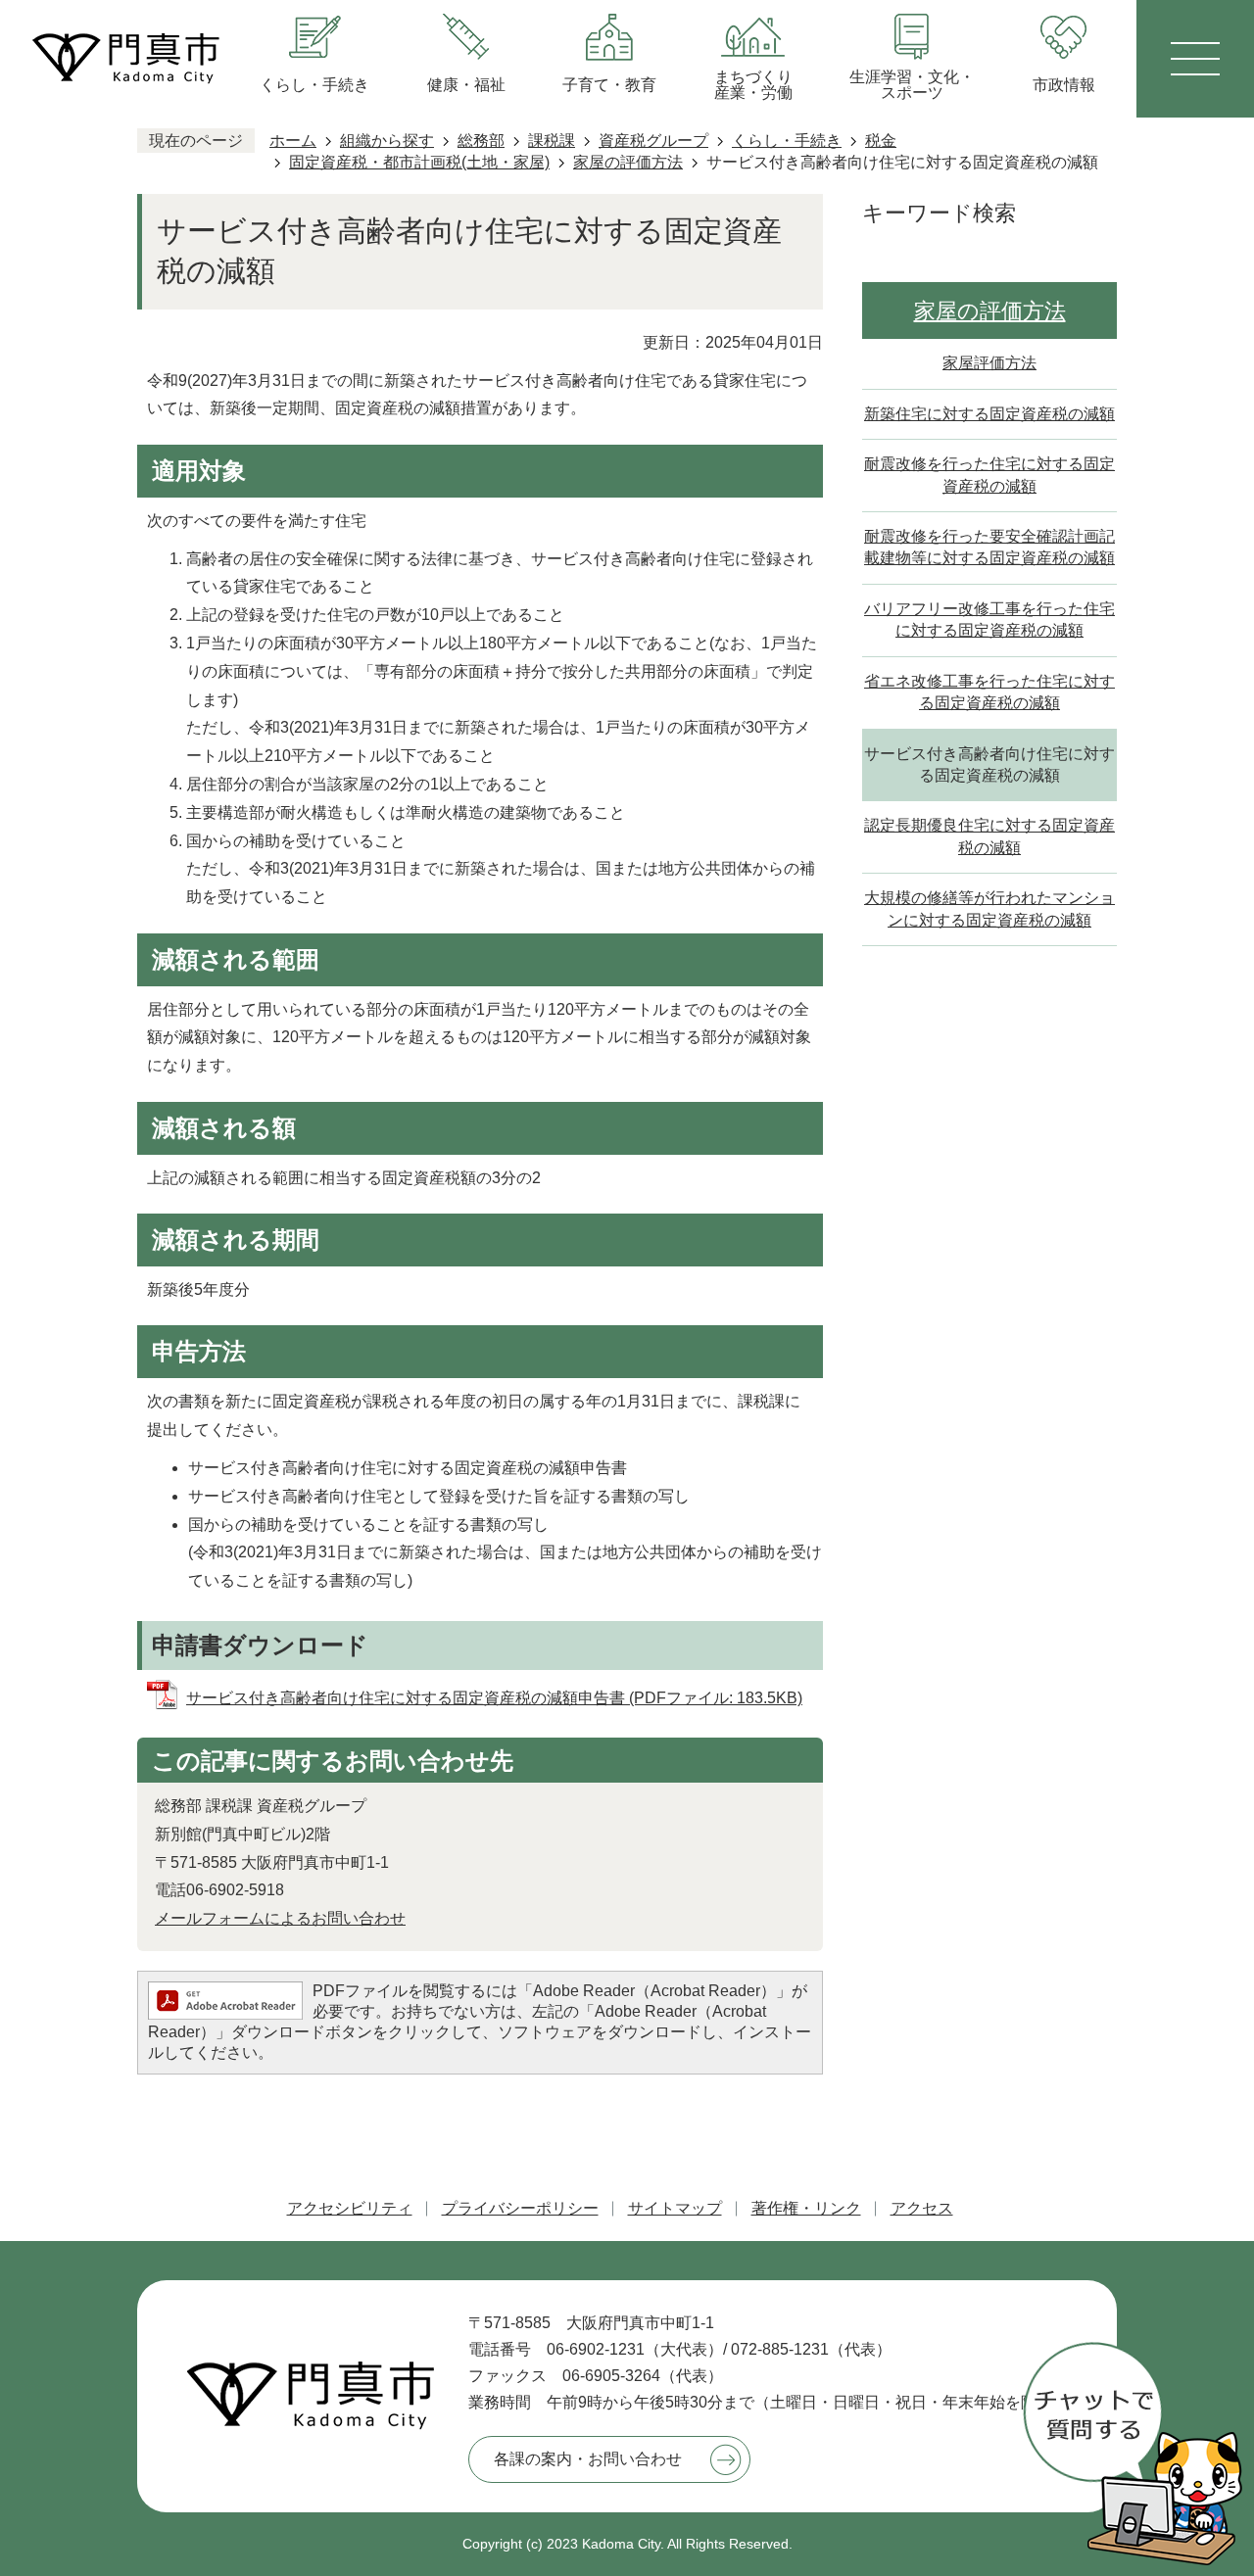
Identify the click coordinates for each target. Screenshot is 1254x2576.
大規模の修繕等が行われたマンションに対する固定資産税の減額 (989, 908)
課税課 (552, 141)
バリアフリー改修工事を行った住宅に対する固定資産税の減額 (989, 620)
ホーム (293, 141)
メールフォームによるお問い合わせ (280, 1918)
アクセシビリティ (350, 2208)
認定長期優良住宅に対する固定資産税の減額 (989, 836)
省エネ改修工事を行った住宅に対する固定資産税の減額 (989, 692)
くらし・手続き (787, 141)
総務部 (481, 141)
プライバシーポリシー (520, 2208)
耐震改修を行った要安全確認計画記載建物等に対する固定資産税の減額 (989, 547)
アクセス (922, 2208)
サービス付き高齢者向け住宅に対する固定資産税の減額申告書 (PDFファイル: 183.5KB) (494, 1698)
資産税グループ (653, 141)
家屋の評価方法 (628, 162)
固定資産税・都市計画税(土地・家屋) (419, 162)
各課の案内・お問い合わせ (588, 2459)
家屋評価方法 (989, 363)
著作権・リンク (806, 2208)
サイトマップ (675, 2208)
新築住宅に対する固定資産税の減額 (989, 414)
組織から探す (387, 141)
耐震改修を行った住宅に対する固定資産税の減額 (989, 475)
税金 (881, 141)
